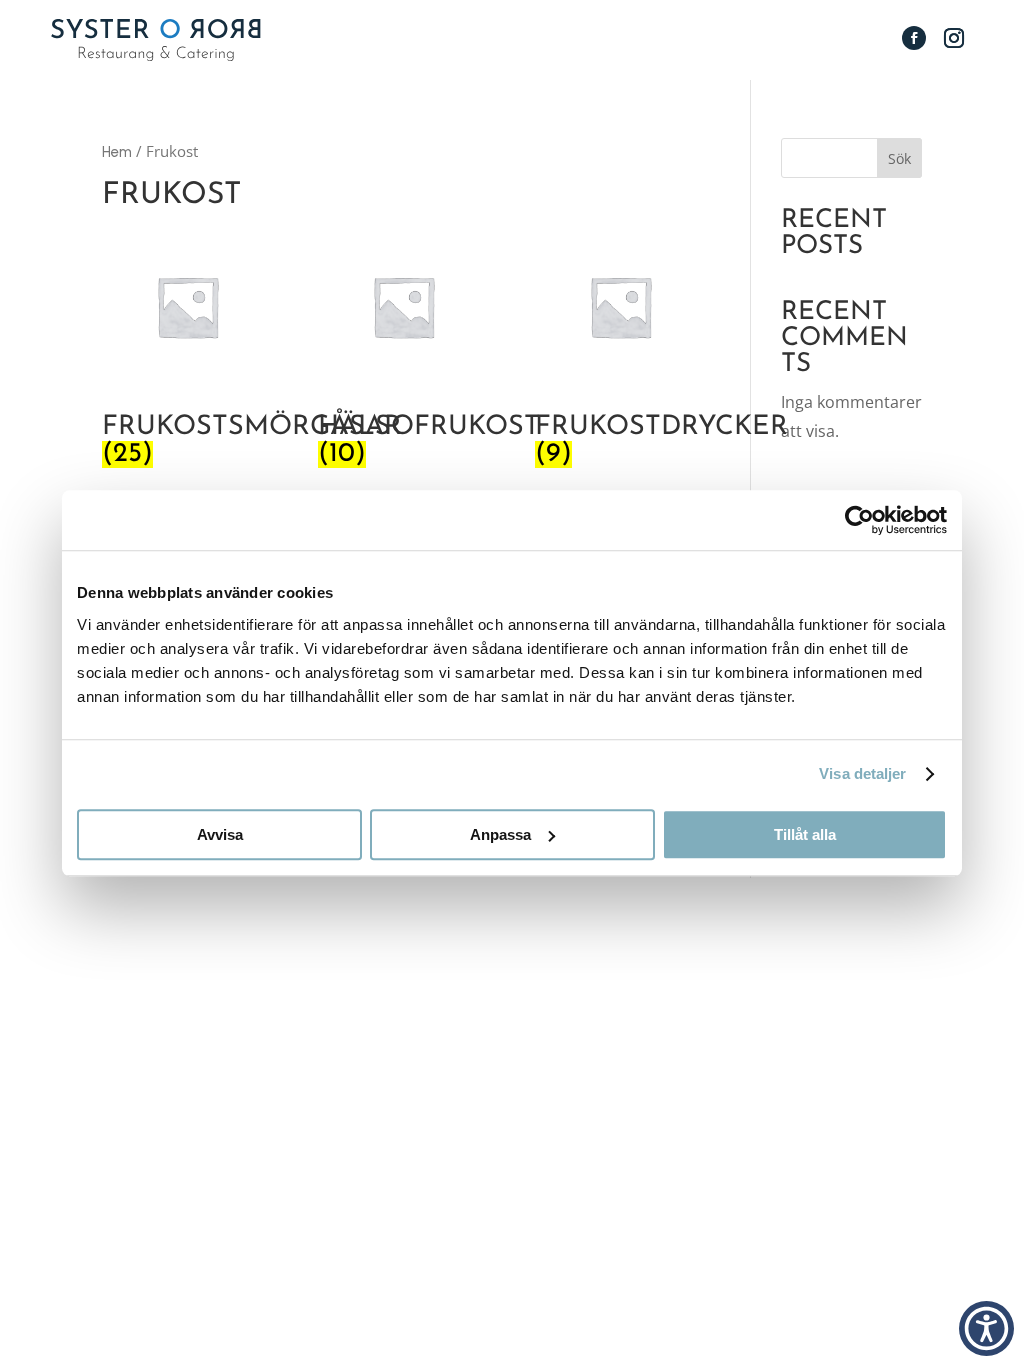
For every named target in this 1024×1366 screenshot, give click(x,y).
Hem (117, 152)
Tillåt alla (805, 834)
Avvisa (220, 834)
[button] (986, 1328)
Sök (899, 158)
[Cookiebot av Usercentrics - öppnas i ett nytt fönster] (859, 520)
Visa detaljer (862, 773)
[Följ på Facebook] (914, 38)
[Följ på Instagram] (954, 38)
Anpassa (500, 834)
